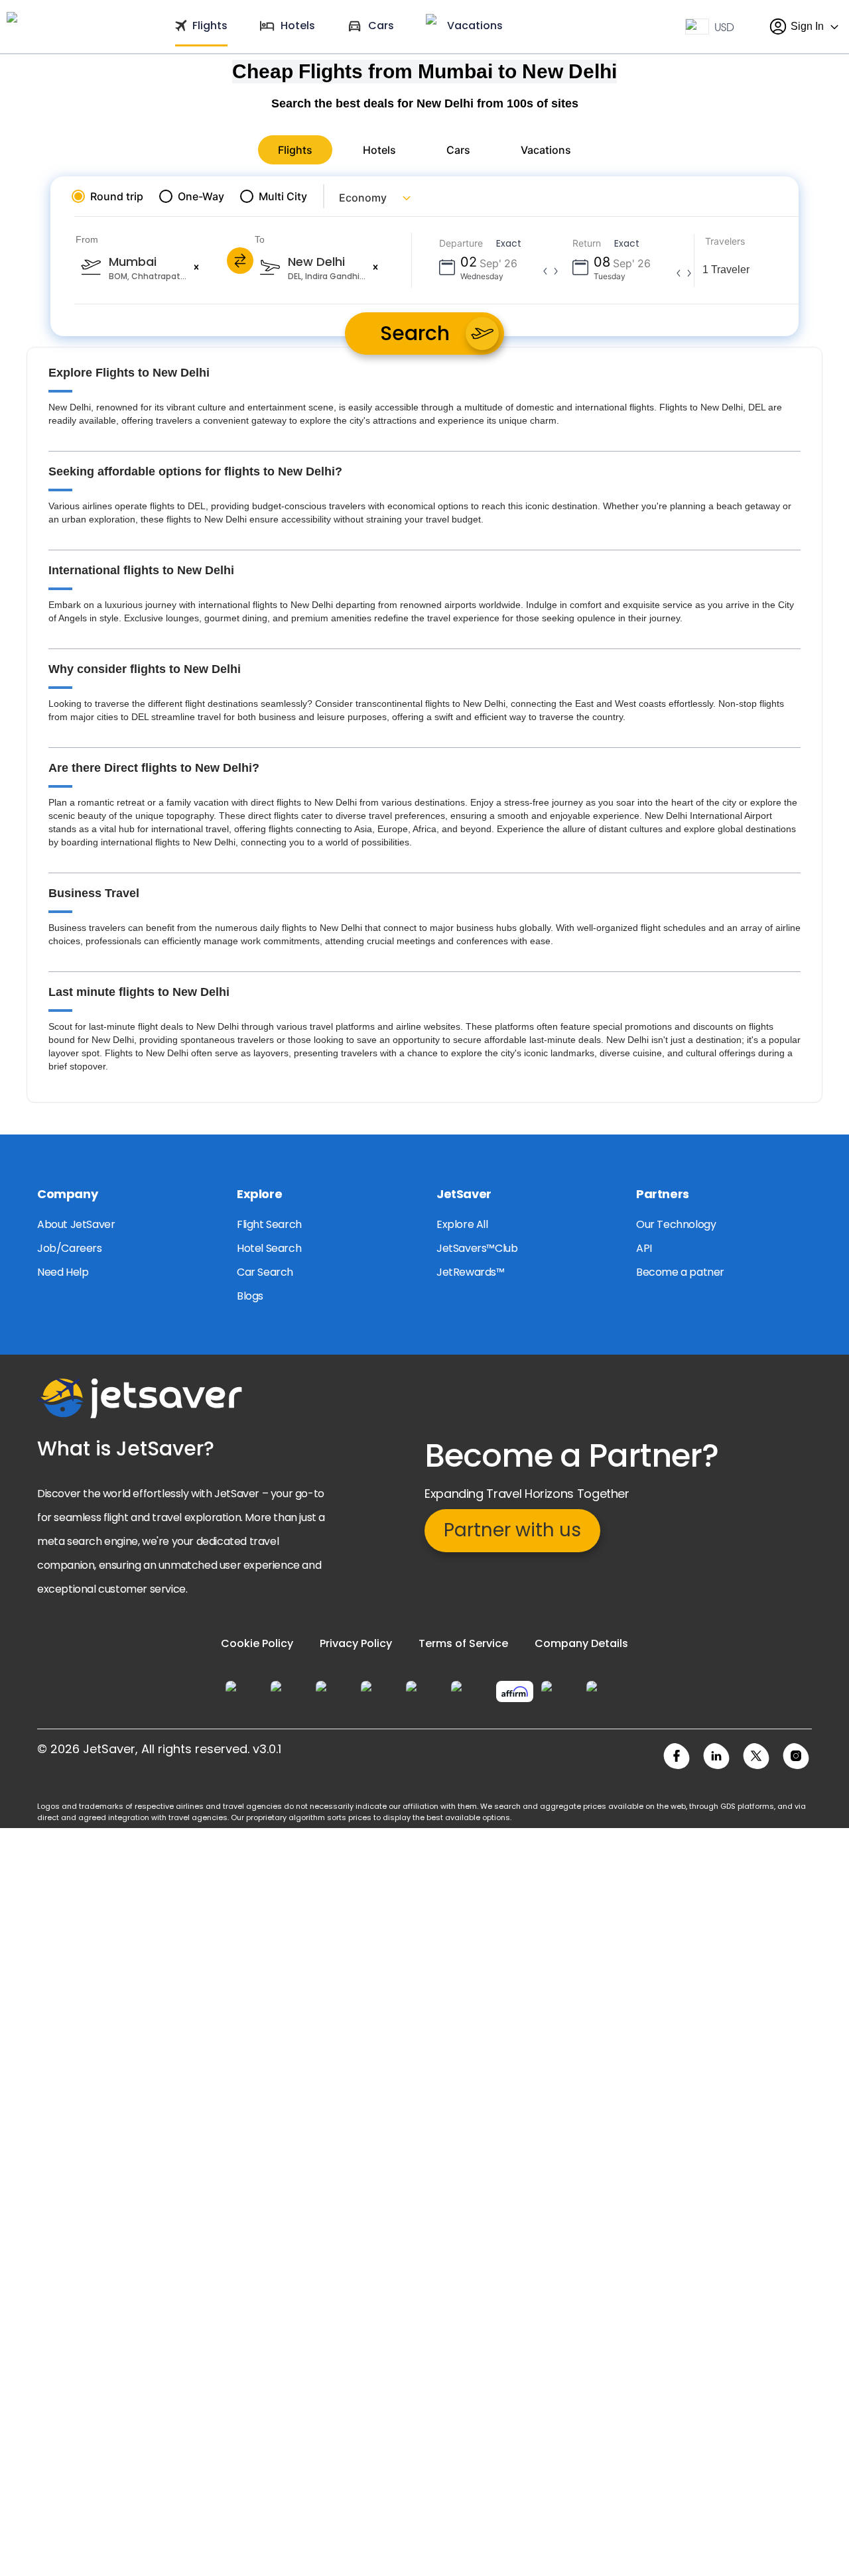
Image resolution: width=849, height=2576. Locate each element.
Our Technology (676, 1224)
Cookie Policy (257, 1643)
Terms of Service (463, 1643)
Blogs (250, 1296)
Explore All (462, 1224)
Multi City (283, 196)
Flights (295, 150)
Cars (458, 150)
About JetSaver (76, 1224)
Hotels (379, 150)
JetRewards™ (471, 1272)
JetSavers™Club (477, 1248)
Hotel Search (269, 1248)
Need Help (63, 1272)
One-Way (201, 196)
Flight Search (269, 1224)
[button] (196, 267)
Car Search (265, 1272)
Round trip (117, 196)
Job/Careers (70, 1248)
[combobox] (208, 267)
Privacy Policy (356, 1643)
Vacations (546, 150)
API (644, 1248)
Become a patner (680, 1272)
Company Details (581, 1643)
